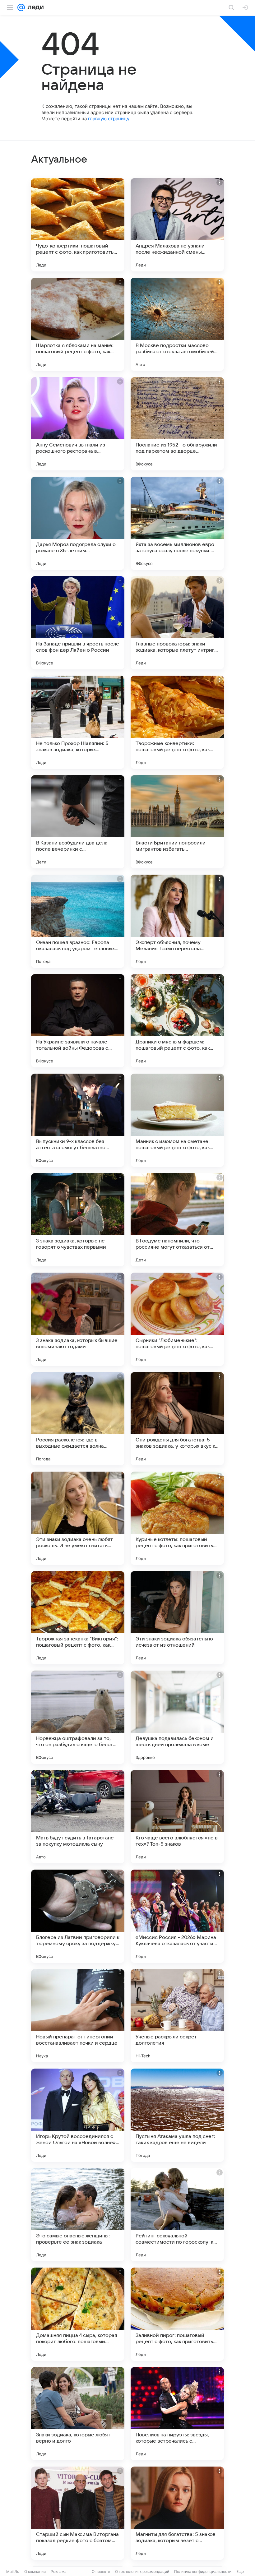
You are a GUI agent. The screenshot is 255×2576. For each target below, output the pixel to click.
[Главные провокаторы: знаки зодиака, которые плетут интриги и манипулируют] (177, 623)
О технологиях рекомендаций (142, 2571)
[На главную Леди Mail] (34, 7)
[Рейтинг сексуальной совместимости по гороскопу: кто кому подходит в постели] (177, 2215)
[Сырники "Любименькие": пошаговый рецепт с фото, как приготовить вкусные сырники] (177, 1319)
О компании (35, 2571)
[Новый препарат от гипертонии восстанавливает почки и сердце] (78, 2016)
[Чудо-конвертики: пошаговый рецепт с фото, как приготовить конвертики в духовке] (78, 225)
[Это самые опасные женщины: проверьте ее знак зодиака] (78, 2215)
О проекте (101, 2571)
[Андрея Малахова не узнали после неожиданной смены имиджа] (177, 225)
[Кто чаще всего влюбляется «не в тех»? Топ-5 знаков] (177, 1817)
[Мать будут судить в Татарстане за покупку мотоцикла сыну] (78, 1817)
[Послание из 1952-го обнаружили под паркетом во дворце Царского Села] (177, 424)
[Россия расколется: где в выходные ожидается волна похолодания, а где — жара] (78, 1419)
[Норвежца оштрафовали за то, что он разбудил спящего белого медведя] (78, 1717)
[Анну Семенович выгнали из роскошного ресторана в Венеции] (78, 424)
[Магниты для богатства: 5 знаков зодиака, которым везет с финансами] (177, 2513)
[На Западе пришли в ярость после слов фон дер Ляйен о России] (78, 623)
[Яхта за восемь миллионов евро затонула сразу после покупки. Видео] (177, 523)
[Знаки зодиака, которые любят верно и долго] (78, 2414)
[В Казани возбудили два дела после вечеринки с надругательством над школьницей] (78, 822)
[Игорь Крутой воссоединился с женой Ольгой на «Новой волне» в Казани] (78, 2115)
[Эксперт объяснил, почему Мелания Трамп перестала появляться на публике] (177, 921)
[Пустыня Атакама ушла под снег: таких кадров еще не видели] (177, 2115)
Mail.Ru (13, 2571)
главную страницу (109, 119)
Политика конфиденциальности (203, 2571)
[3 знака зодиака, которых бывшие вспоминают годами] (78, 1319)
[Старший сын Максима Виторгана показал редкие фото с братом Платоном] (78, 2513)
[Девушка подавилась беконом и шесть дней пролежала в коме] (177, 1717)
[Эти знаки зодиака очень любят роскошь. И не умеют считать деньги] (78, 1518)
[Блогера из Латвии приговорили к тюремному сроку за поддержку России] (78, 1916)
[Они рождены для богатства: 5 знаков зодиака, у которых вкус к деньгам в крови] (177, 1419)
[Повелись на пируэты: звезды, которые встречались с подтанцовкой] (177, 2414)
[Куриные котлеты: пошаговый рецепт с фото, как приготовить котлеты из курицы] (177, 1518)
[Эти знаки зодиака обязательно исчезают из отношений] (177, 1618)
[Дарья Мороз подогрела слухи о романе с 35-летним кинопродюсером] (78, 523)
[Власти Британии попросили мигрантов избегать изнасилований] (177, 822)
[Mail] (21, 7)
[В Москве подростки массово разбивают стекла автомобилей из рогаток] (177, 324)
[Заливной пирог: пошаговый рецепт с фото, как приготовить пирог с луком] (177, 2314)
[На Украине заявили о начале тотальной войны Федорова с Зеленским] (78, 1021)
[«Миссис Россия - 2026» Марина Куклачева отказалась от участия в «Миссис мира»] (177, 1916)
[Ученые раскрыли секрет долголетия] (177, 2016)
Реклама (59, 2571)
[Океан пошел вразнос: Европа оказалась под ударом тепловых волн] (78, 921)
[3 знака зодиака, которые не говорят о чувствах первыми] (78, 1220)
